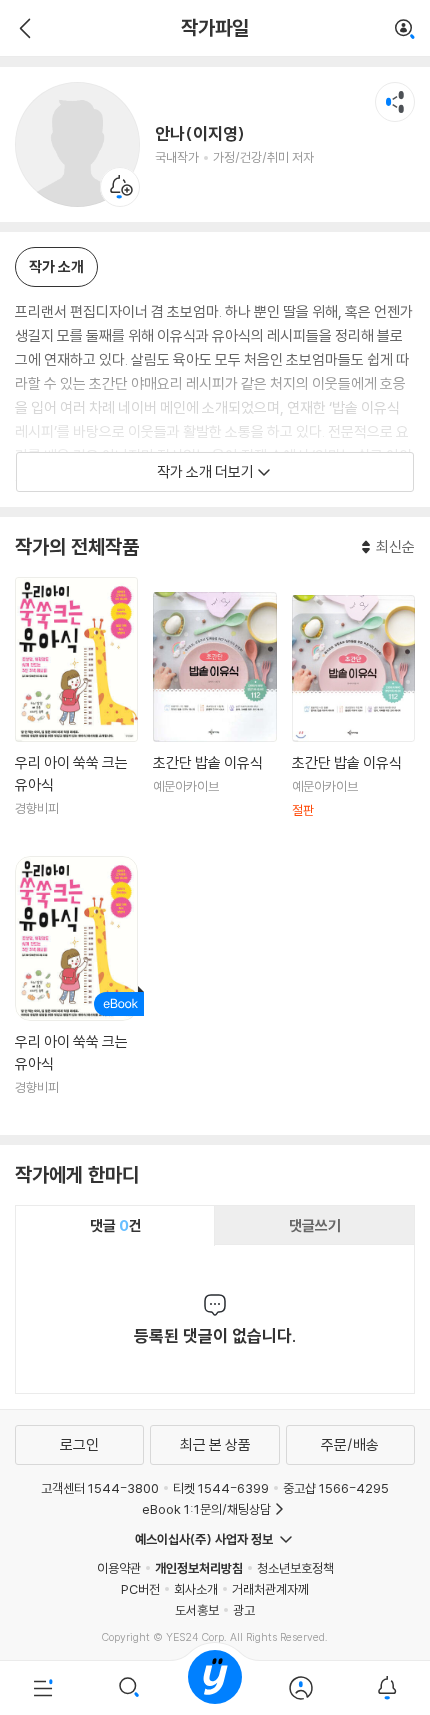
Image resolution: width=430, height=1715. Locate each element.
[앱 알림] (387, 1688)
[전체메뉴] (43, 1688)
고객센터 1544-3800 (100, 1488)
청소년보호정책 (295, 1568)
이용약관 (119, 1568)
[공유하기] (395, 102)
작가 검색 (405, 30)
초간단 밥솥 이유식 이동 (214, 716)
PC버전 (140, 1589)
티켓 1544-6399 (221, 1488)
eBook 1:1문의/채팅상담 (206, 1509)
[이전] (22, 28)
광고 (244, 1610)
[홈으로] (215, 1688)
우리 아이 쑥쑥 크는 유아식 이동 (76, 709)
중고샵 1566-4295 (336, 1488)
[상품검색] (129, 1688)
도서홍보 (197, 1610)
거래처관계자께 (270, 1589)
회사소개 (196, 1589)
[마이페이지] (301, 1688)
